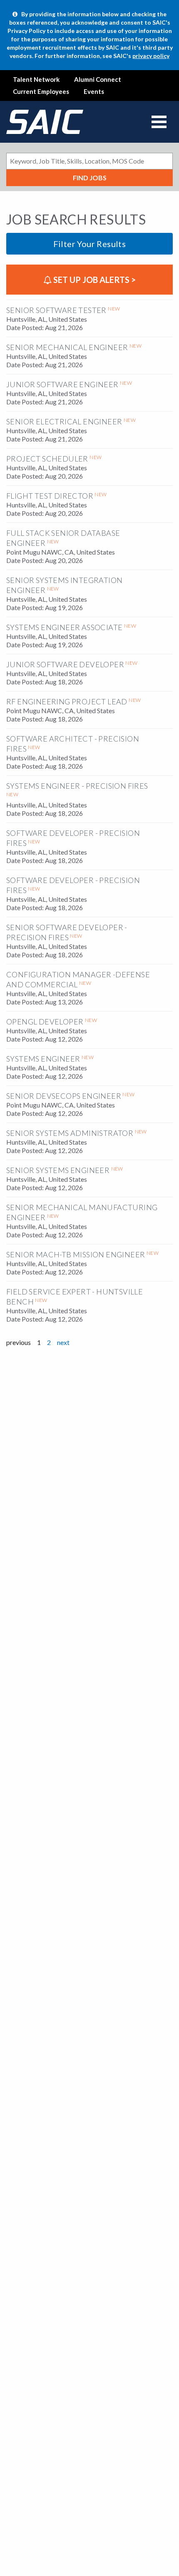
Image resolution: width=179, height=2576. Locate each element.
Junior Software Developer (65, 664)
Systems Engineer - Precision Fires (77, 786)
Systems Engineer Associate (64, 627)
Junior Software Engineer (62, 384)
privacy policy (151, 56)
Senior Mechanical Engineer (67, 347)
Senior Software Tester (56, 310)
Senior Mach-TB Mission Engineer (76, 1254)
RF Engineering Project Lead (67, 701)
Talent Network (36, 79)
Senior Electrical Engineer (64, 421)
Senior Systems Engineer (58, 1170)
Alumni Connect (98, 79)
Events (94, 91)
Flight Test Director (50, 496)
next (63, 1342)
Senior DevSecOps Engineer (64, 1096)
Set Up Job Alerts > (94, 280)
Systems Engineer (43, 1059)
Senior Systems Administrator (70, 1133)
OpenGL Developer (45, 1022)
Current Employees (41, 91)
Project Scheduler (47, 459)
